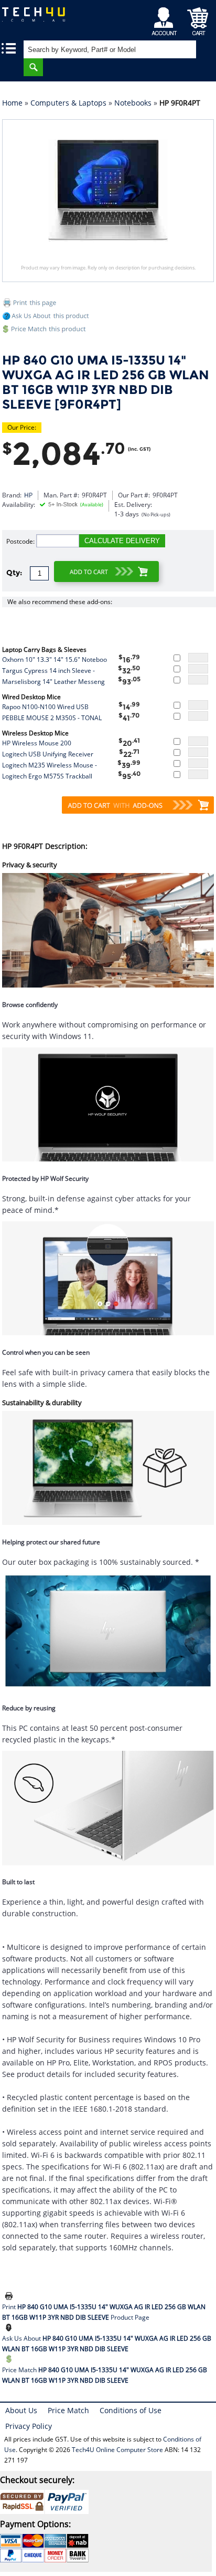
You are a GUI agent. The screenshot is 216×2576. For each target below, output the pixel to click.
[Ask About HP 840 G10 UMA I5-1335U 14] (10, 2328)
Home (12, 103)
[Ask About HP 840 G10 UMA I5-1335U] (47, 318)
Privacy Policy (29, 2426)
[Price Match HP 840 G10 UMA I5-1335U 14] (10, 2360)
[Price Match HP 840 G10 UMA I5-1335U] (108, 331)
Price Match (105, 2375)
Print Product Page (104, 2312)
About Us (21, 2410)
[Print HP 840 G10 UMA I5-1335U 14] (10, 2297)
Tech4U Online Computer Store (117, 2450)
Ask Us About (107, 2344)
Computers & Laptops (68, 103)
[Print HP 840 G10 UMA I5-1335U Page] (108, 304)
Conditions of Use (131, 2410)
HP (28, 495)
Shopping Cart (198, 19)
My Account (166, 19)
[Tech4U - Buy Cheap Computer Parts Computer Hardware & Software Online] (39, 18)
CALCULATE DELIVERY (122, 541)
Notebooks (133, 103)
